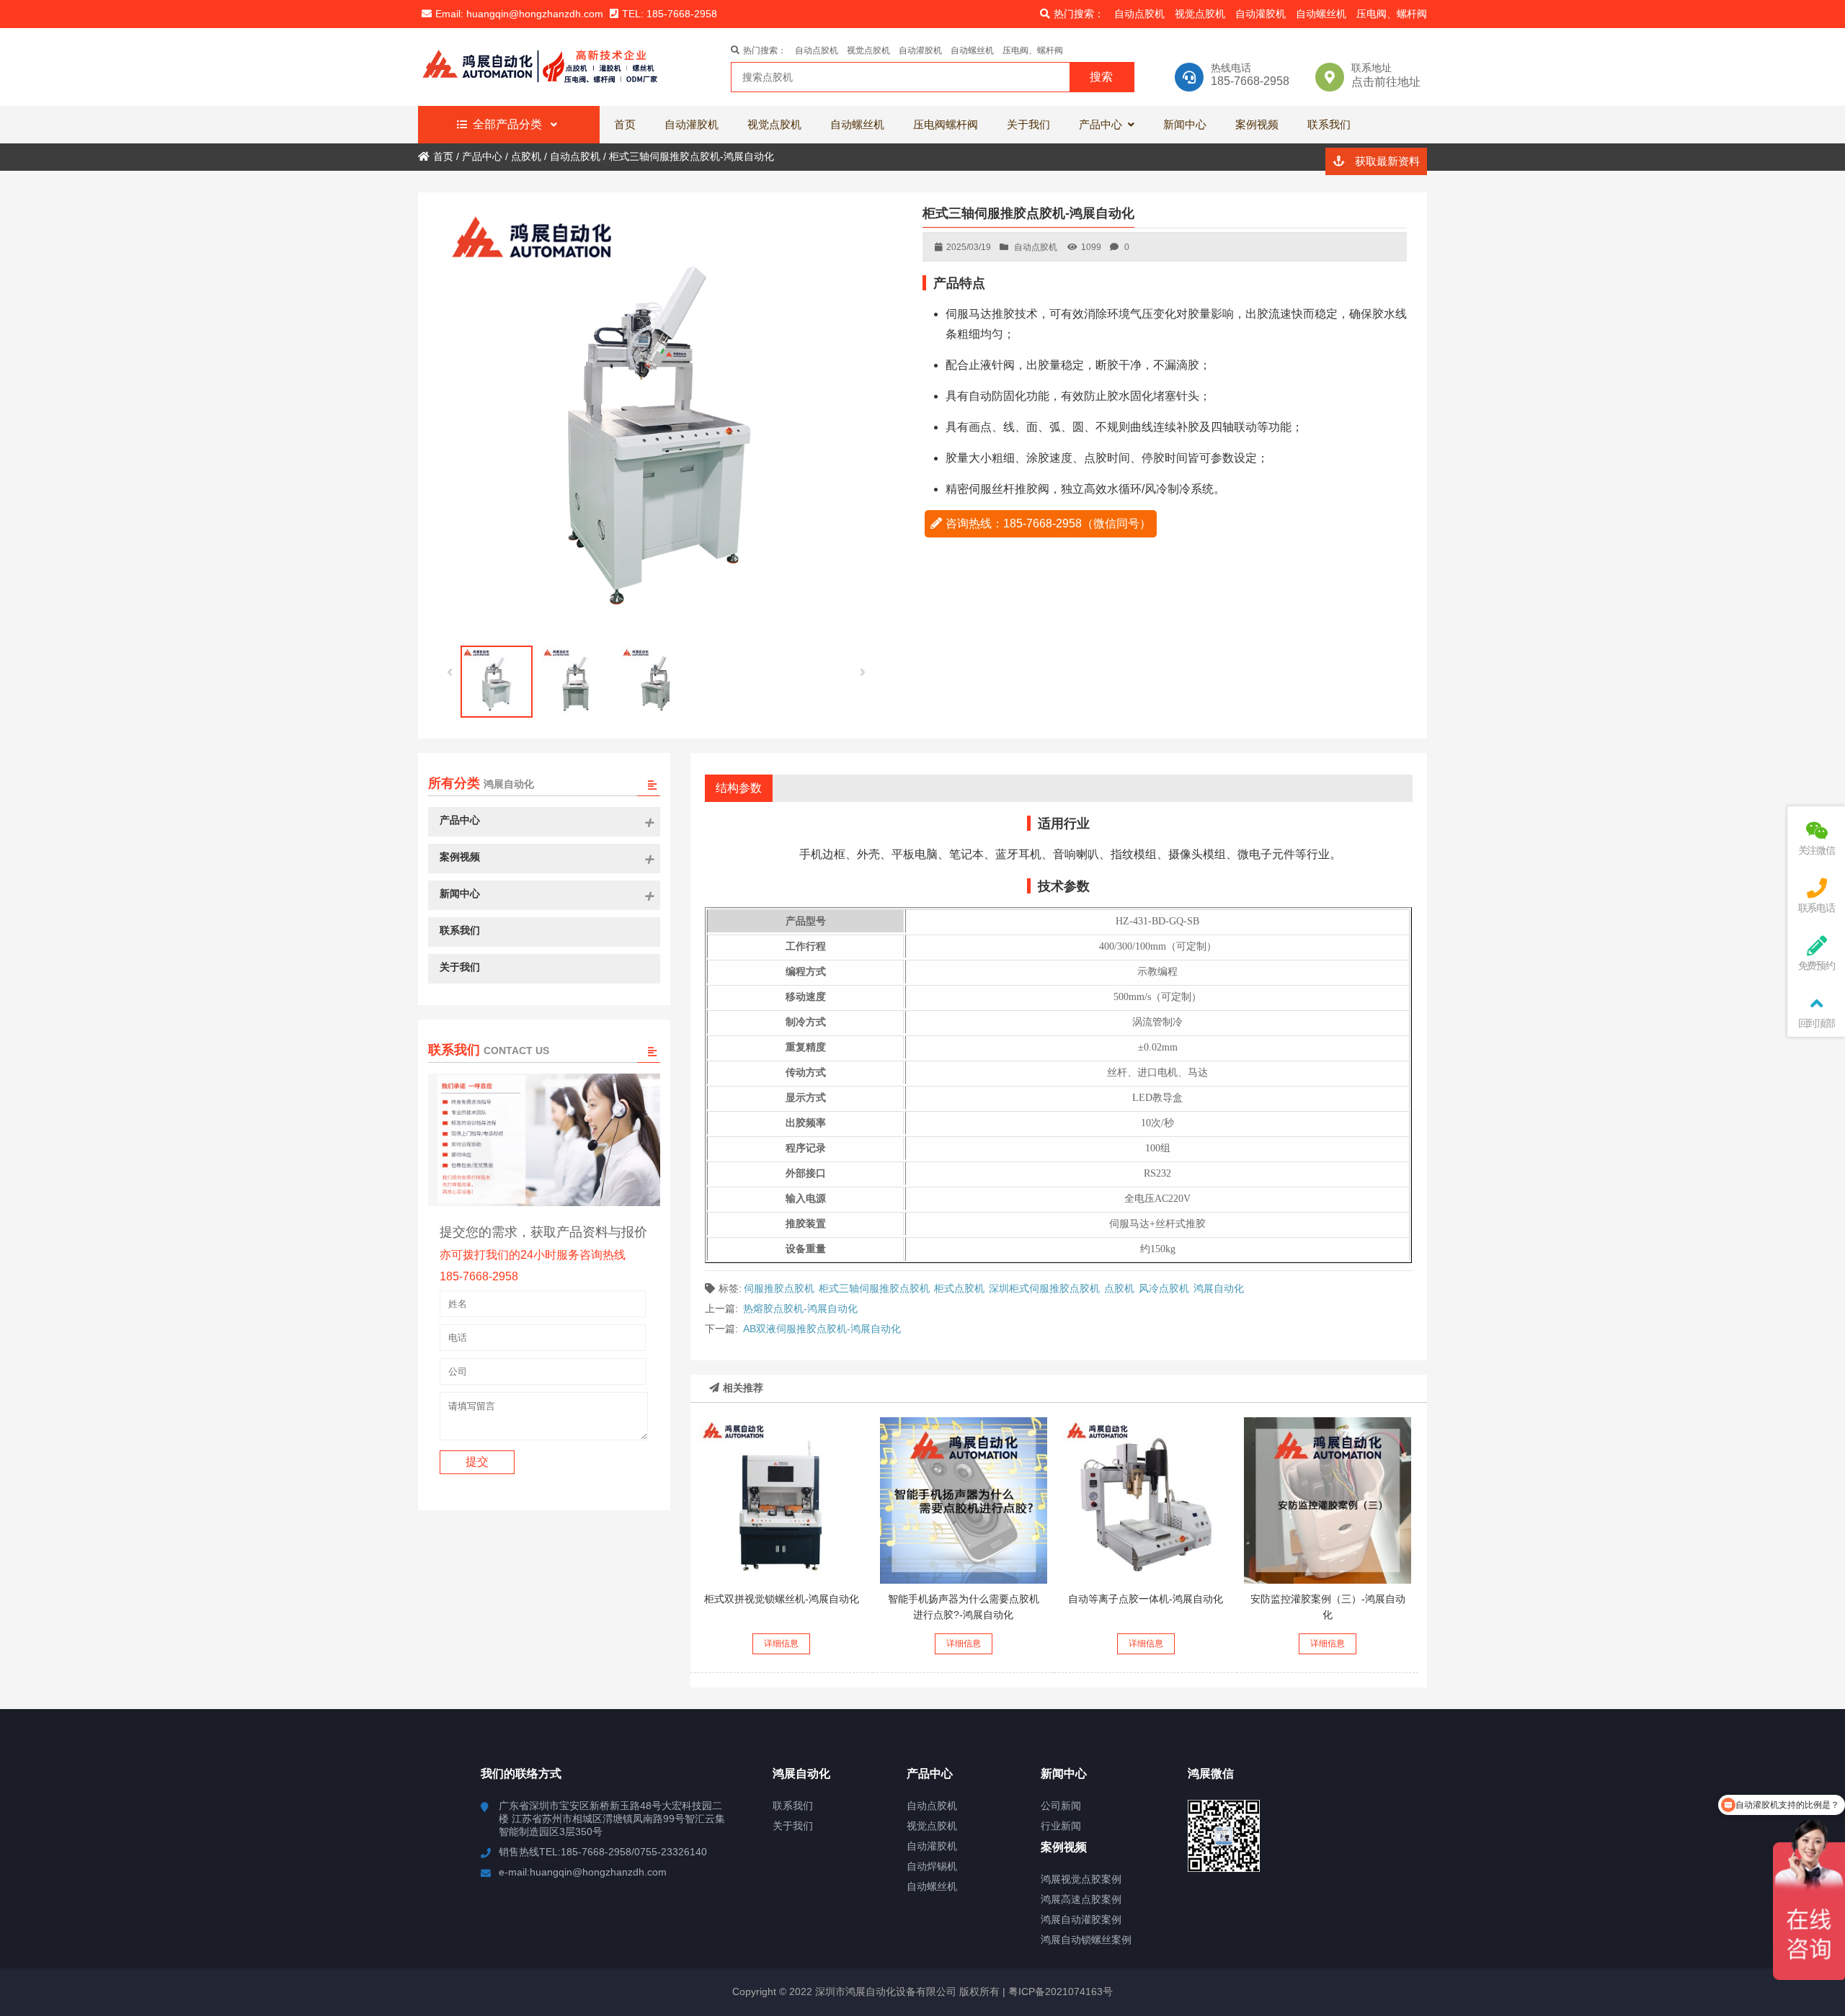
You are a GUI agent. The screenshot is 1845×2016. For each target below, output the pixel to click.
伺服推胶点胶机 (779, 1288)
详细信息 (781, 1643)
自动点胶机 (1139, 14)
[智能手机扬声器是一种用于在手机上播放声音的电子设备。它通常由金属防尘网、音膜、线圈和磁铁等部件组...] (964, 1501)
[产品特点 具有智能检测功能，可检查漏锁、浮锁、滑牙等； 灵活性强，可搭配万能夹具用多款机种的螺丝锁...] (782, 1501)
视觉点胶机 (1200, 14)
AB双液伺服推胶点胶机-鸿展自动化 (822, 1329)
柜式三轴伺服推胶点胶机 (874, 1288)
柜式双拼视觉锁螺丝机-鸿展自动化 (782, 1599)
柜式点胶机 (959, 1288)
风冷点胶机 (1164, 1288)
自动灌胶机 (1261, 14)
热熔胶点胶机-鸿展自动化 (800, 1308)
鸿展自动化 (1219, 1288)
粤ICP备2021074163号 (1059, 1992)
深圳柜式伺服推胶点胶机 (1044, 1288)
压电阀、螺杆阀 (1392, 14)
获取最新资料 (1386, 161)
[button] (863, 673)
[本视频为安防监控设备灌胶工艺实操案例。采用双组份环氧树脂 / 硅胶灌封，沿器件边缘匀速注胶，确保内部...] (1328, 1501)
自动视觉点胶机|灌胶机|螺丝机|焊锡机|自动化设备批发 (544, 67)
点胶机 (1119, 1288)
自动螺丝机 (1321, 14)
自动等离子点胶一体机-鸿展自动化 (1146, 1599)
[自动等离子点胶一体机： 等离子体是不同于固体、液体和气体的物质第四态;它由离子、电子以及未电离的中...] (1146, 1501)
